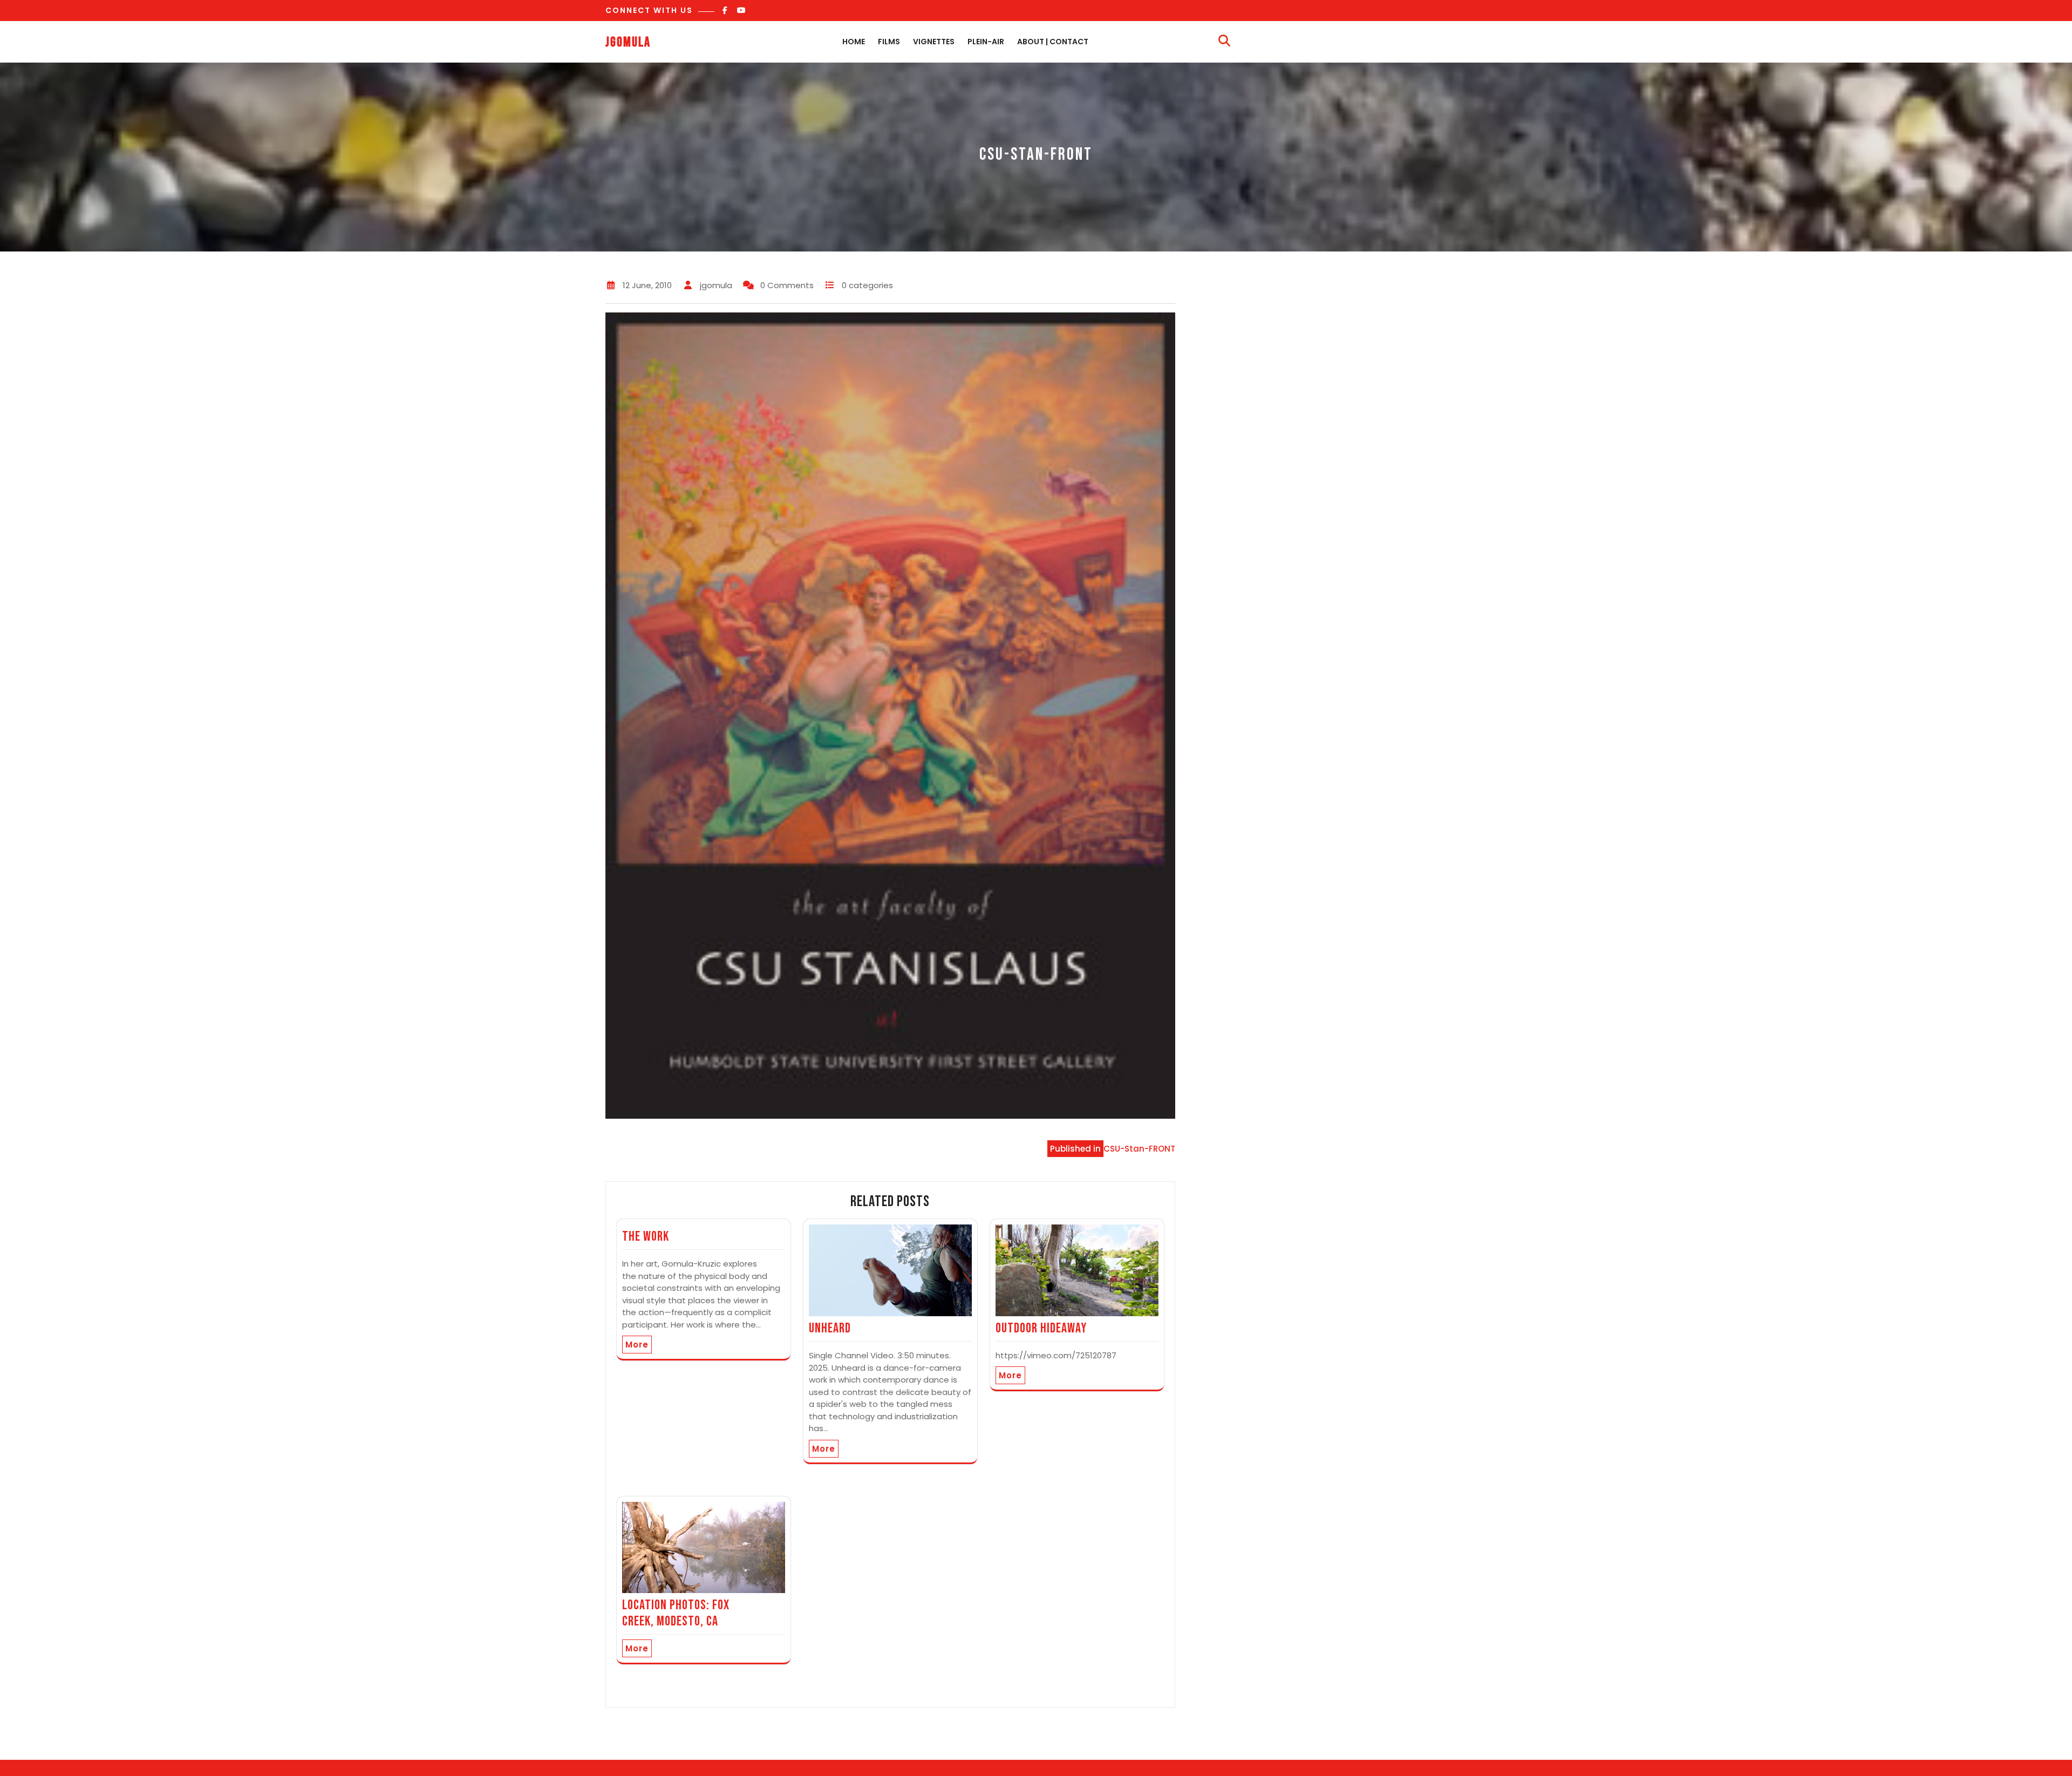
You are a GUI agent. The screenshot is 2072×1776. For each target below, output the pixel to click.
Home (854, 42)
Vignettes (934, 42)
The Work (646, 1237)
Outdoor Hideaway (1041, 1328)
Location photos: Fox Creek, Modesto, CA (676, 1613)
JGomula (628, 42)
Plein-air (986, 42)
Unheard (830, 1328)
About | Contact (1053, 42)
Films (889, 42)
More (637, 1345)
